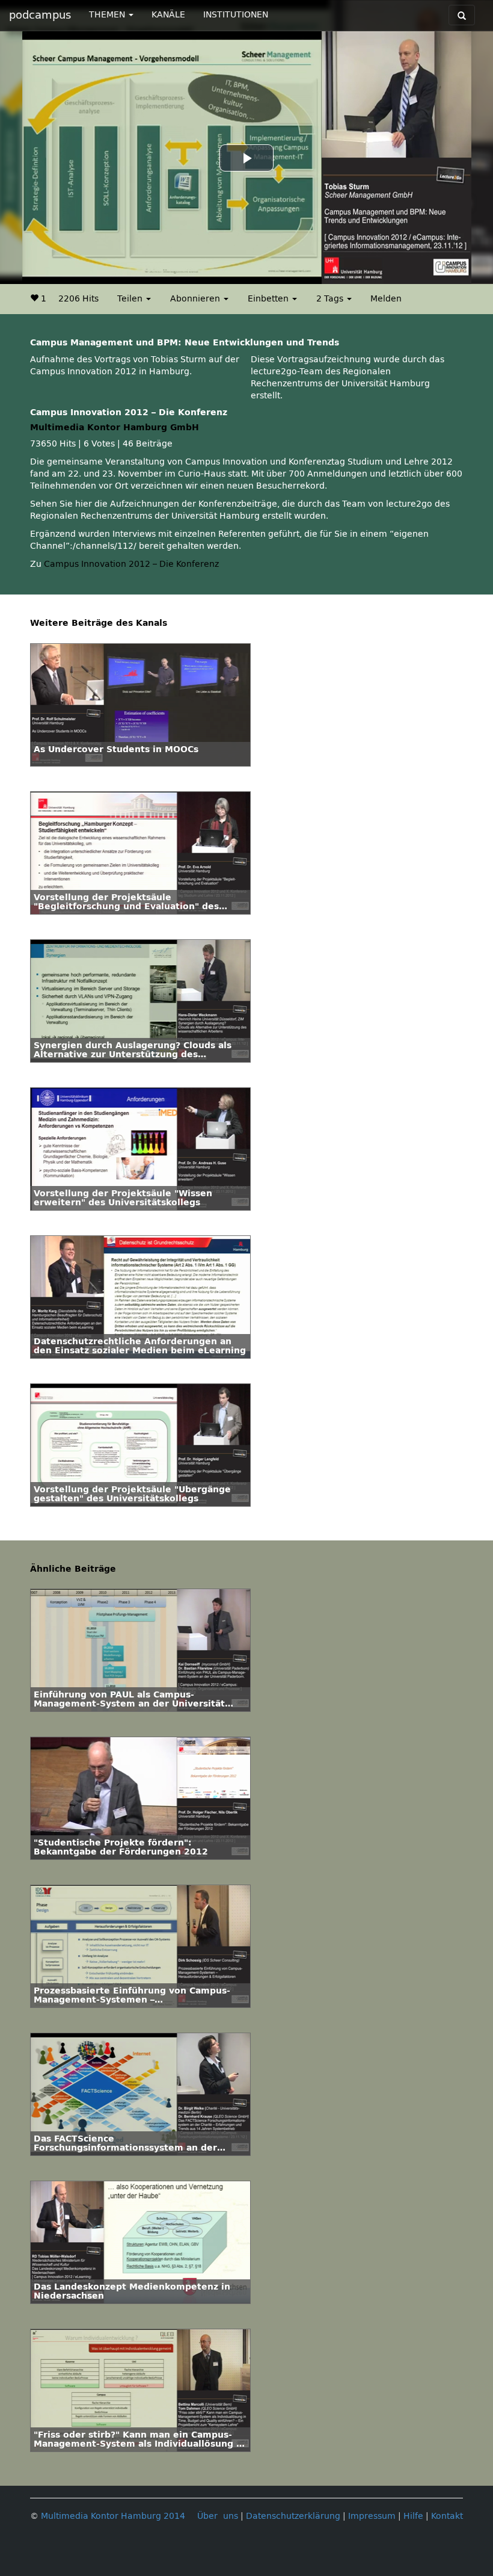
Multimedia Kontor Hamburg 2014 (113, 2516)
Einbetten (269, 299)
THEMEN (108, 15)
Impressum (372, 2516)
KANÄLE (168, 15)
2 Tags (331, 299)
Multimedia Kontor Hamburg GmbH (115, 428)
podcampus (40, 15)
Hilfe (413, 2516)
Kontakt (447, 2516)
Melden (386, 299)
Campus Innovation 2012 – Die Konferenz (131, 564)
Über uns (218, 2516)
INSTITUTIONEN (236, 15)
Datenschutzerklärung (293, 2516)
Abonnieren (196, 299)
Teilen (131, 299)
